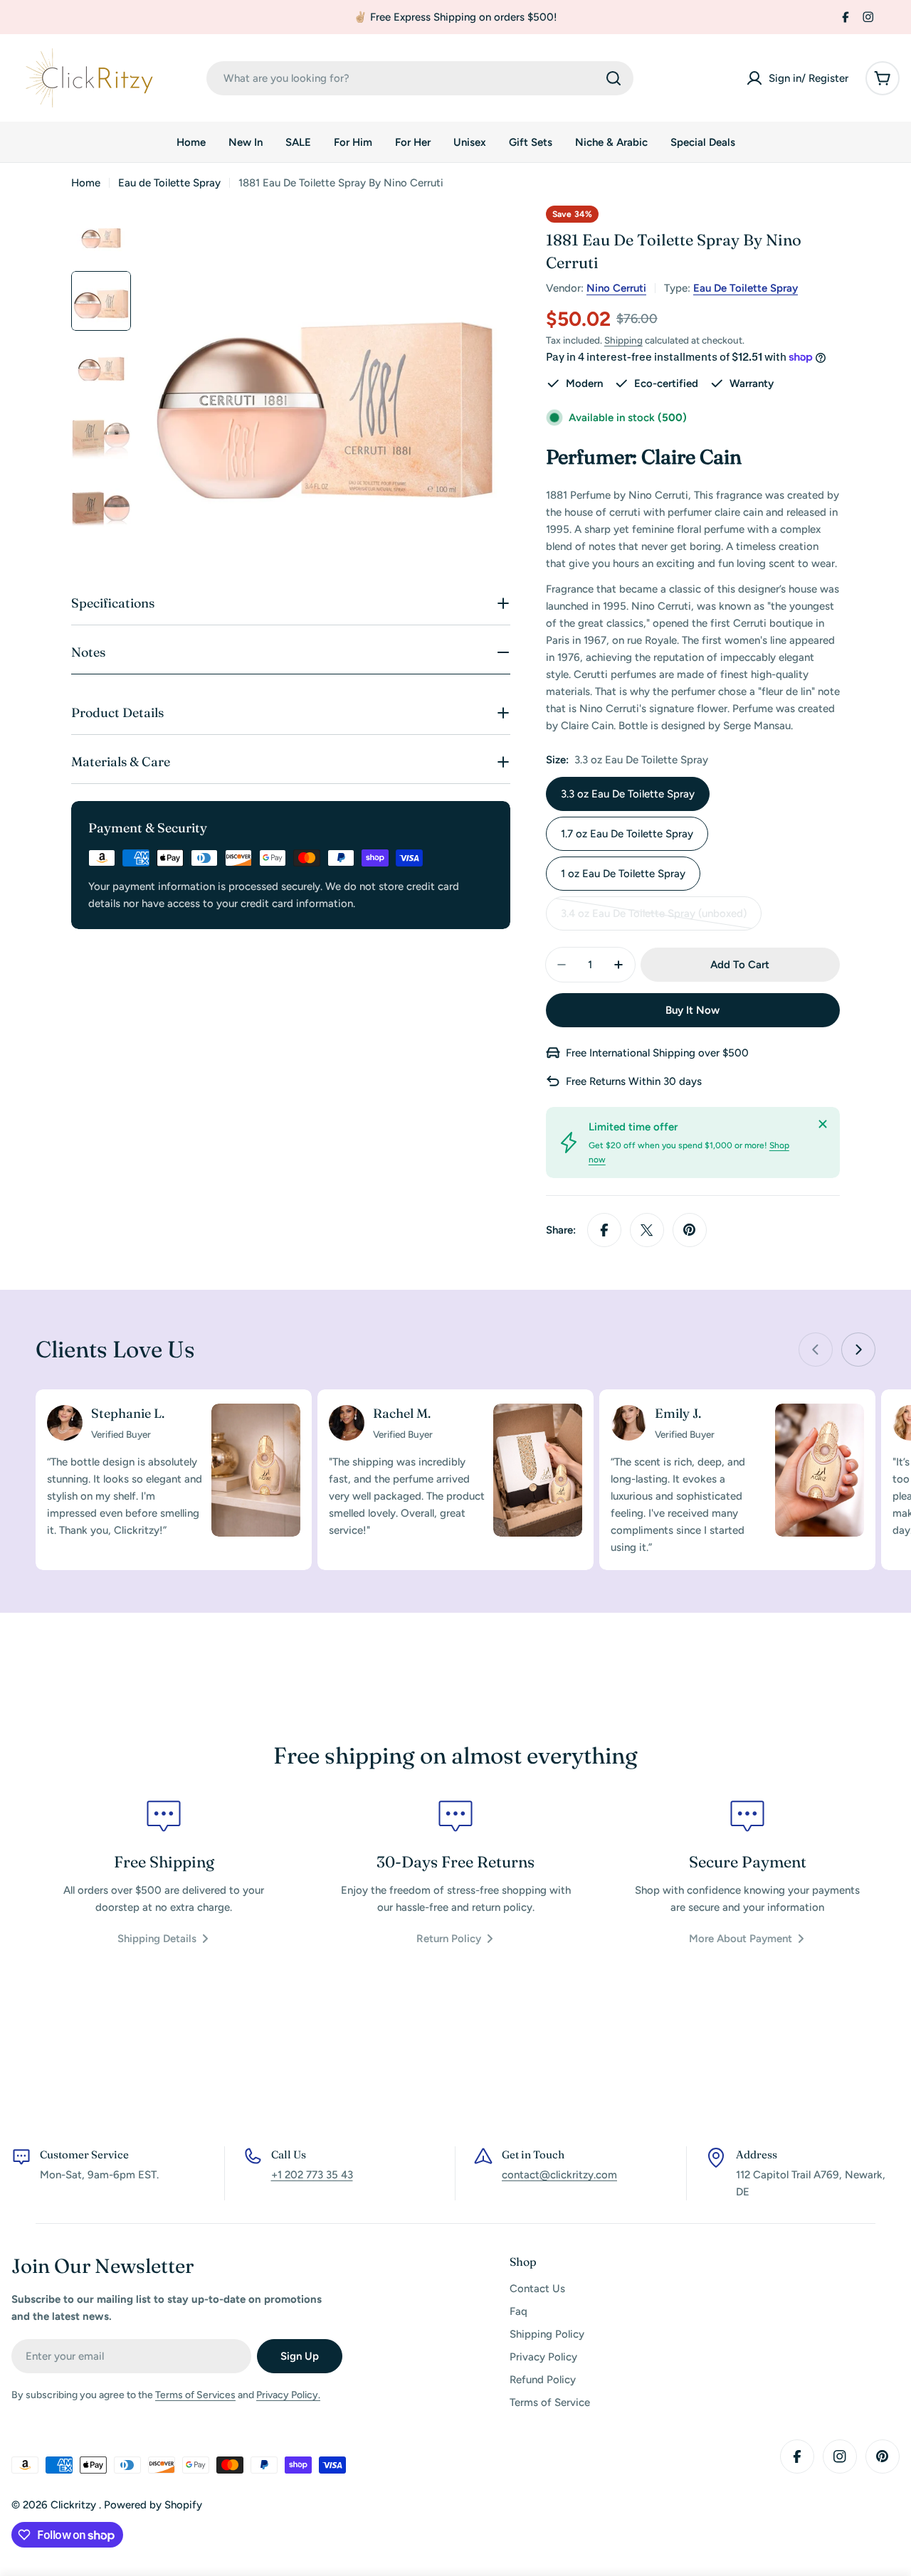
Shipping (623, 340)
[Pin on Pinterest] (690, 1230)
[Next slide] (858, 1350)
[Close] (823, 1124)
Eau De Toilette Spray (746, 288)
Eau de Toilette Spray (169, 183)
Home (86, 183)
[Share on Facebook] (604, 1230)
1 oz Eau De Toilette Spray (623, 874)
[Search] (614, 78)
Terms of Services (195, 2395)
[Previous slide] (816, 1350)
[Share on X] (647, 1230)
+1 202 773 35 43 (312, 2175)
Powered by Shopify (153, 2505)
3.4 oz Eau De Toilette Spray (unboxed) (654, 919)
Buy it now (693, 1010)
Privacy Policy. (288, 2395)
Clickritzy (75, 2505)
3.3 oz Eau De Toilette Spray (628, 794)
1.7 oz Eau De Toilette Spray (627, 834)
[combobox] (420, 78)
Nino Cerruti (616, 288)
